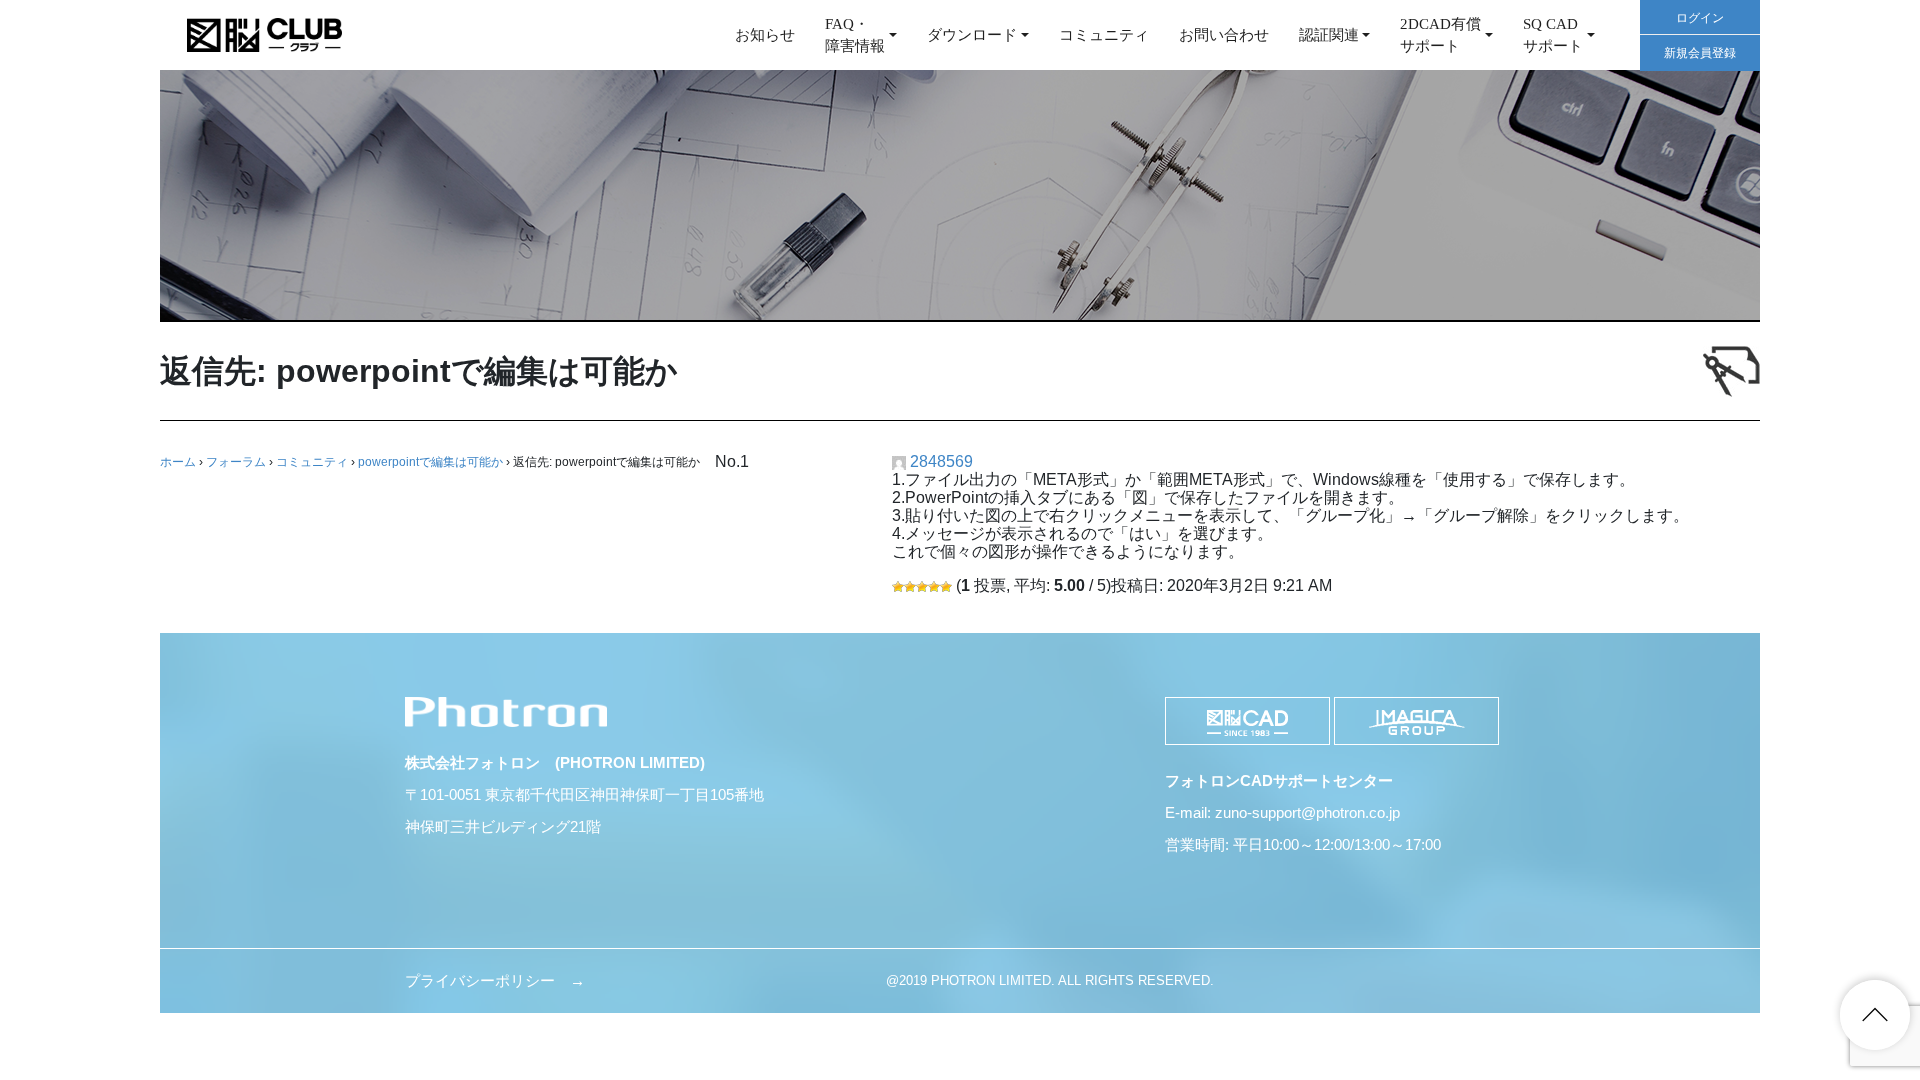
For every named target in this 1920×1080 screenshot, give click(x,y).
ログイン (1700, 18)
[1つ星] (898, 587)
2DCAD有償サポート (1440, 35)
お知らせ (765, 35)
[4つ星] (934, 587)
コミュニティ (1104, 35)
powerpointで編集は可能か (430, 462)
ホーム (178, 462)
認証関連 (1329, 35)
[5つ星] (946, 587)
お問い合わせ (1224, 35)
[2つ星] (910, 587)
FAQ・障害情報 (855, 35)
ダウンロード (972, 35)
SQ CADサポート (1553, 35)
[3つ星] (922, 587)
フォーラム (236, 462)
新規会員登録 (1700, 53)
